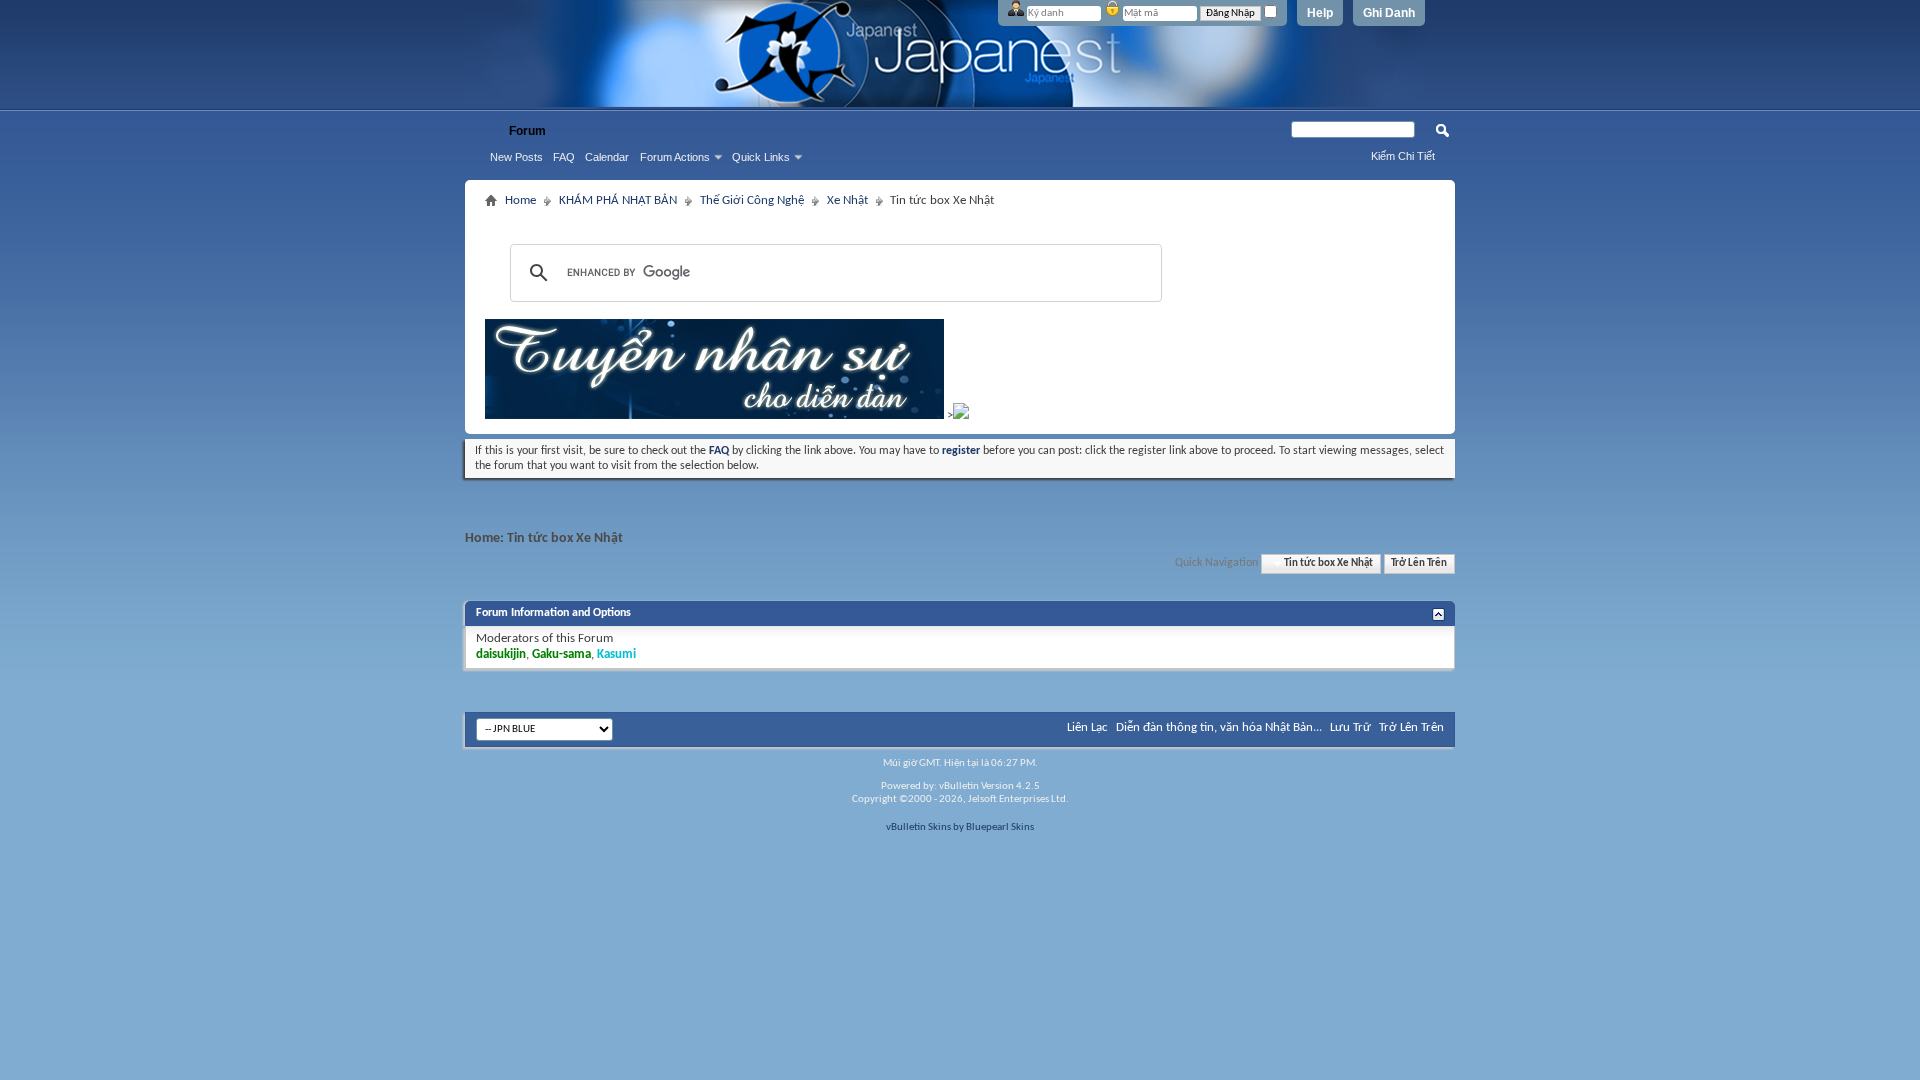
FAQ (564, 157)
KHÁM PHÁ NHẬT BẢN (618, 200)
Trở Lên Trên (1419, 563)
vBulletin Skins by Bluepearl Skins (960, 827)
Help (1320, 13)
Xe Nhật (847, 200)
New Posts (516, 157)
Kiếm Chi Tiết (1403, 156)
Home (520, 200)
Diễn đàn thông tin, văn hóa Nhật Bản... (1219, 727)
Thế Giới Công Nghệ (752, 200)
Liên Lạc (1087, 727)
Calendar (607, 157)
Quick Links (761, 157)
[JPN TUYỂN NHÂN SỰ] (714, 415)
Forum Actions (675, 157)
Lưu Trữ (1350, 727)
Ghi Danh (1389, 13)
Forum (527, 131)
